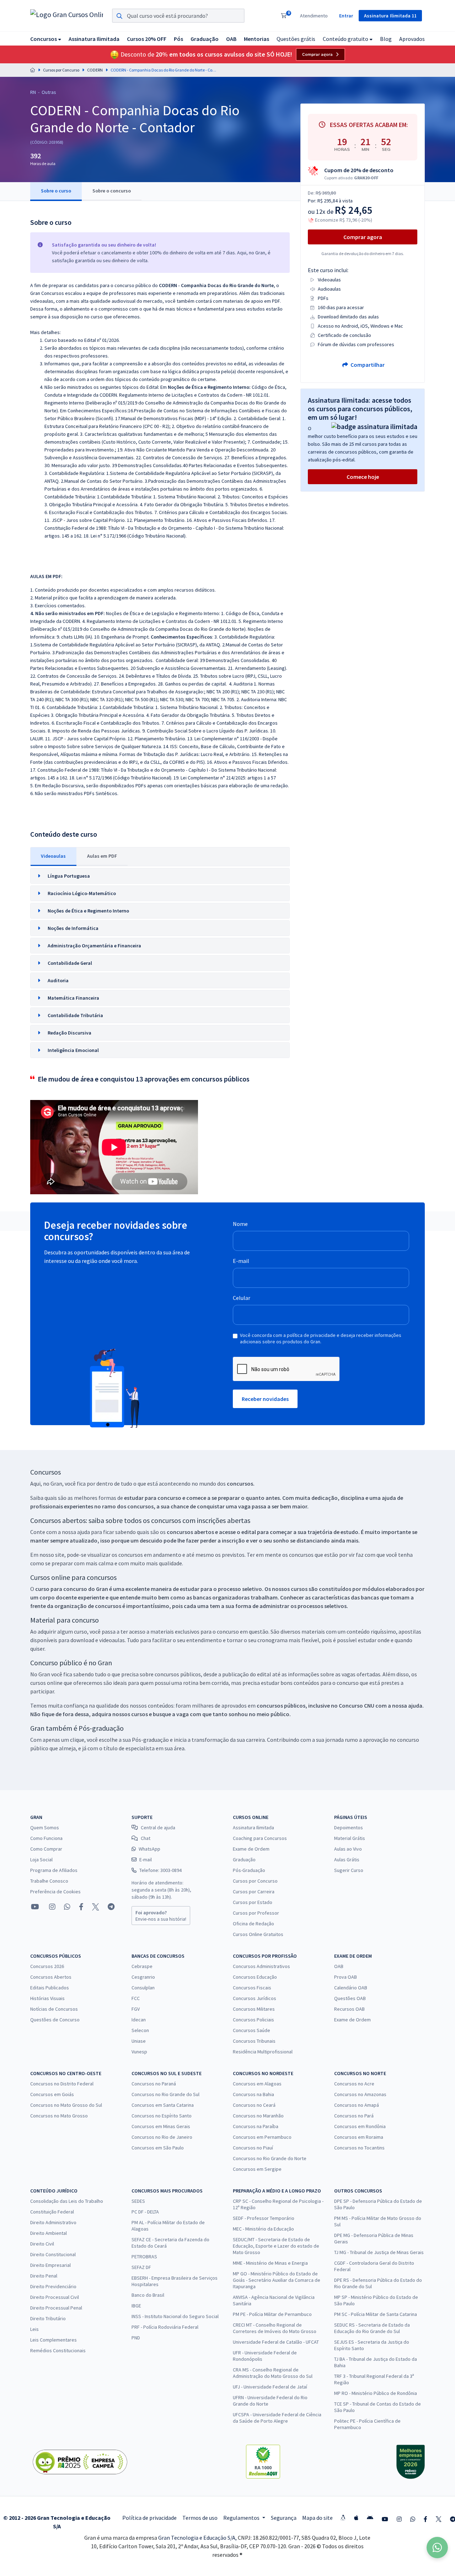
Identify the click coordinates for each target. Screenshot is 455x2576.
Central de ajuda (158, 1827)
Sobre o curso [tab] (56, 191)
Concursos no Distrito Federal (62, 2084)
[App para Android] (370, 2518)
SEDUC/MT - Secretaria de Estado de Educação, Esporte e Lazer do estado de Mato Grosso (276, 2246)
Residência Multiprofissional (263, 2052)
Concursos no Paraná (154, 2084)
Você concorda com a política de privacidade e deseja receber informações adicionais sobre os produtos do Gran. (321, 1338)
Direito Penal (44, 2276)
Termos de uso (200, 2518)
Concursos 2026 (47, 1966)
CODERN (95, 70)
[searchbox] (178, 16)
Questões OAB (350, 1998)
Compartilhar (367, 365)
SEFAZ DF (141, 2267)
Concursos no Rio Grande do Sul (165, 2094)
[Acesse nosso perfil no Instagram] (52, 1907)
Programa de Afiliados (54, 1870)
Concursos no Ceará (254, 2105)
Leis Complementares (53, 2340)
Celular (242, 1298)
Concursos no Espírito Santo (162, 2116)
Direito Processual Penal (56, 2308)
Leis (34, 2329)
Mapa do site (317, 2518)
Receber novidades (265, 1399)
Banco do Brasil (148, 2295)
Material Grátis (350, 1838)
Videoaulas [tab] (53, 856)
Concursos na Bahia (253, 2094)
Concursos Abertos (51, 1977)
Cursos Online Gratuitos (258, 1934)
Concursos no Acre (354, 2084)
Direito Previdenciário (53, 2286)
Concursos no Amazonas (360, 2094)
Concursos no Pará (354, 2116)
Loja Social (41, 1860)
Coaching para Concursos (260, 1838)
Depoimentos (349, 1827)
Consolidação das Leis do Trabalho (67, 2201)
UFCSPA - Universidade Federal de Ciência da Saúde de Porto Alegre (277, 2418)
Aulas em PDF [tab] (102, 856)
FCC (136, 1998)
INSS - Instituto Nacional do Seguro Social (175, 2316)
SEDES (138, 2201)
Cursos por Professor (256, 1913)
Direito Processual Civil (55, 2297)
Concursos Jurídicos (255, 1998)
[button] (46, 39)
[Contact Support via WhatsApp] (437, 2548)
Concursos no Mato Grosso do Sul (66, 2105)
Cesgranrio (143, 1977)
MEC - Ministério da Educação (263, 2229)
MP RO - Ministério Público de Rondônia (376, 2393)
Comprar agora (317, 54)
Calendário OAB (351, 1988)
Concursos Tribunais (254, 2041)
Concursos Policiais (253, 2020)
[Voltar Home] (33, 70)
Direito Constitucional (53, 2254)
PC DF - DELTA (145, 2212)
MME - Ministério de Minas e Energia (270, 2263)
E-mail (241, 1261)
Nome (240, 1224)
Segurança (284, 2518)
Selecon (140, 2030)
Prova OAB (346, 1977)
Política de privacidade (149, 2518)
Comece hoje (363, 477)
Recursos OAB (349, 2009)
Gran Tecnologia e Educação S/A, (198, 2538)
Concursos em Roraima (359, 2137)
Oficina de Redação (253, 1924)
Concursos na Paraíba (256, 2126)
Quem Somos (45, 1827)
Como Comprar (46, 1849)
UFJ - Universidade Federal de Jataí (270, 2387)
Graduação (244, 1860)
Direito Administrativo (53, 2222)
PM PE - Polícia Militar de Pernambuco (272, 2314)
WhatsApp (149, 1849)
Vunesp (139, 2052)
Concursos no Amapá (357, 2105)
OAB (339, 1966)
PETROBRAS (144, 2257)
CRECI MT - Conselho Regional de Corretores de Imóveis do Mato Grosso (275, 2328)
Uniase (139, 2041)
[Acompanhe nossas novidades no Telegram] (111, 1907)
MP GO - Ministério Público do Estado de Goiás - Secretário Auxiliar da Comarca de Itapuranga (277, 2280)
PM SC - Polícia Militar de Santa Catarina (376, 2314)
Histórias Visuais (47, 1998)
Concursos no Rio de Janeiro (162, 2137)
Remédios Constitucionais (58, 2350)
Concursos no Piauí (253, 2148)
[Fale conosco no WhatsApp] (67, 1907)
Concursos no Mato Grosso (59, 2116)
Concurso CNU (357, 1705)
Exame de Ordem (251, 1849)
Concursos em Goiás (52, 2094)
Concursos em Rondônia (360, 2126)
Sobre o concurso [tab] (112, 191)
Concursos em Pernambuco (262, 2137)
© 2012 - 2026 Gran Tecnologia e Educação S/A (57, 2522)
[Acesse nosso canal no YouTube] (35, 1907)
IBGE (136, 2306)
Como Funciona (46, 1838)
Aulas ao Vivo (348, 1849)
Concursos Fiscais (252, 1988)
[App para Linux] (343, 2518)
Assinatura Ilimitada (253, 1827)
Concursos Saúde (251, 2030)
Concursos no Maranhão (258, 2116)
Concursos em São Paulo (158, 2148)
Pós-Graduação (249, 1870)
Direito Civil (42, 2244)
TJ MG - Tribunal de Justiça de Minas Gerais (379, 2252)
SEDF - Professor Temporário (264, 2218)
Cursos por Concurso (61, 70)
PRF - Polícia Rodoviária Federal (165, 2327)
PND (136, 2338)
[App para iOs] (356, 2518)
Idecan (139, 2020)
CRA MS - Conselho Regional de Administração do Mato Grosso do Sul (273, 2373)
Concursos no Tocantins (359, 2148)
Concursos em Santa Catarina (163, 2105)
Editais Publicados (50, 1988)
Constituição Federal (52, 2212)
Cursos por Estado (253, 1902)
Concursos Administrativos (261, 1966)
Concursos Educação (255, 1977)
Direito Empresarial (50, 2265)
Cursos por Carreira (254, 1892)
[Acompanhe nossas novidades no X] (96, 1907)
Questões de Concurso (55, 2020)
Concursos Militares (254, 2009)
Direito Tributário (48, 2318)
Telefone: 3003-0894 (160, 1870)
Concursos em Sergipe (257, 2169)
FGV (136, 2009)
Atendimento (314, 16)
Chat (146, 1838)
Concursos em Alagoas (257, 2084)
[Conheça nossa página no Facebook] (81, 1907)
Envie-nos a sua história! (161, 1916)
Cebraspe (142, 1966)
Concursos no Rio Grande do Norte (270, 2158)
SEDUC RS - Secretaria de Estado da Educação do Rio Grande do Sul (372, 2328)
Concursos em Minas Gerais (161, 2126)
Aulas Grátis (347, 1860)
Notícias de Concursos (54, 2009)
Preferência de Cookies (55, 1892)
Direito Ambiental (49, 2233)
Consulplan (143, 1988)
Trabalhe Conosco (49, 1881)
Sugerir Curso (349, 1870)
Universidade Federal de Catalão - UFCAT (276, 2342)
